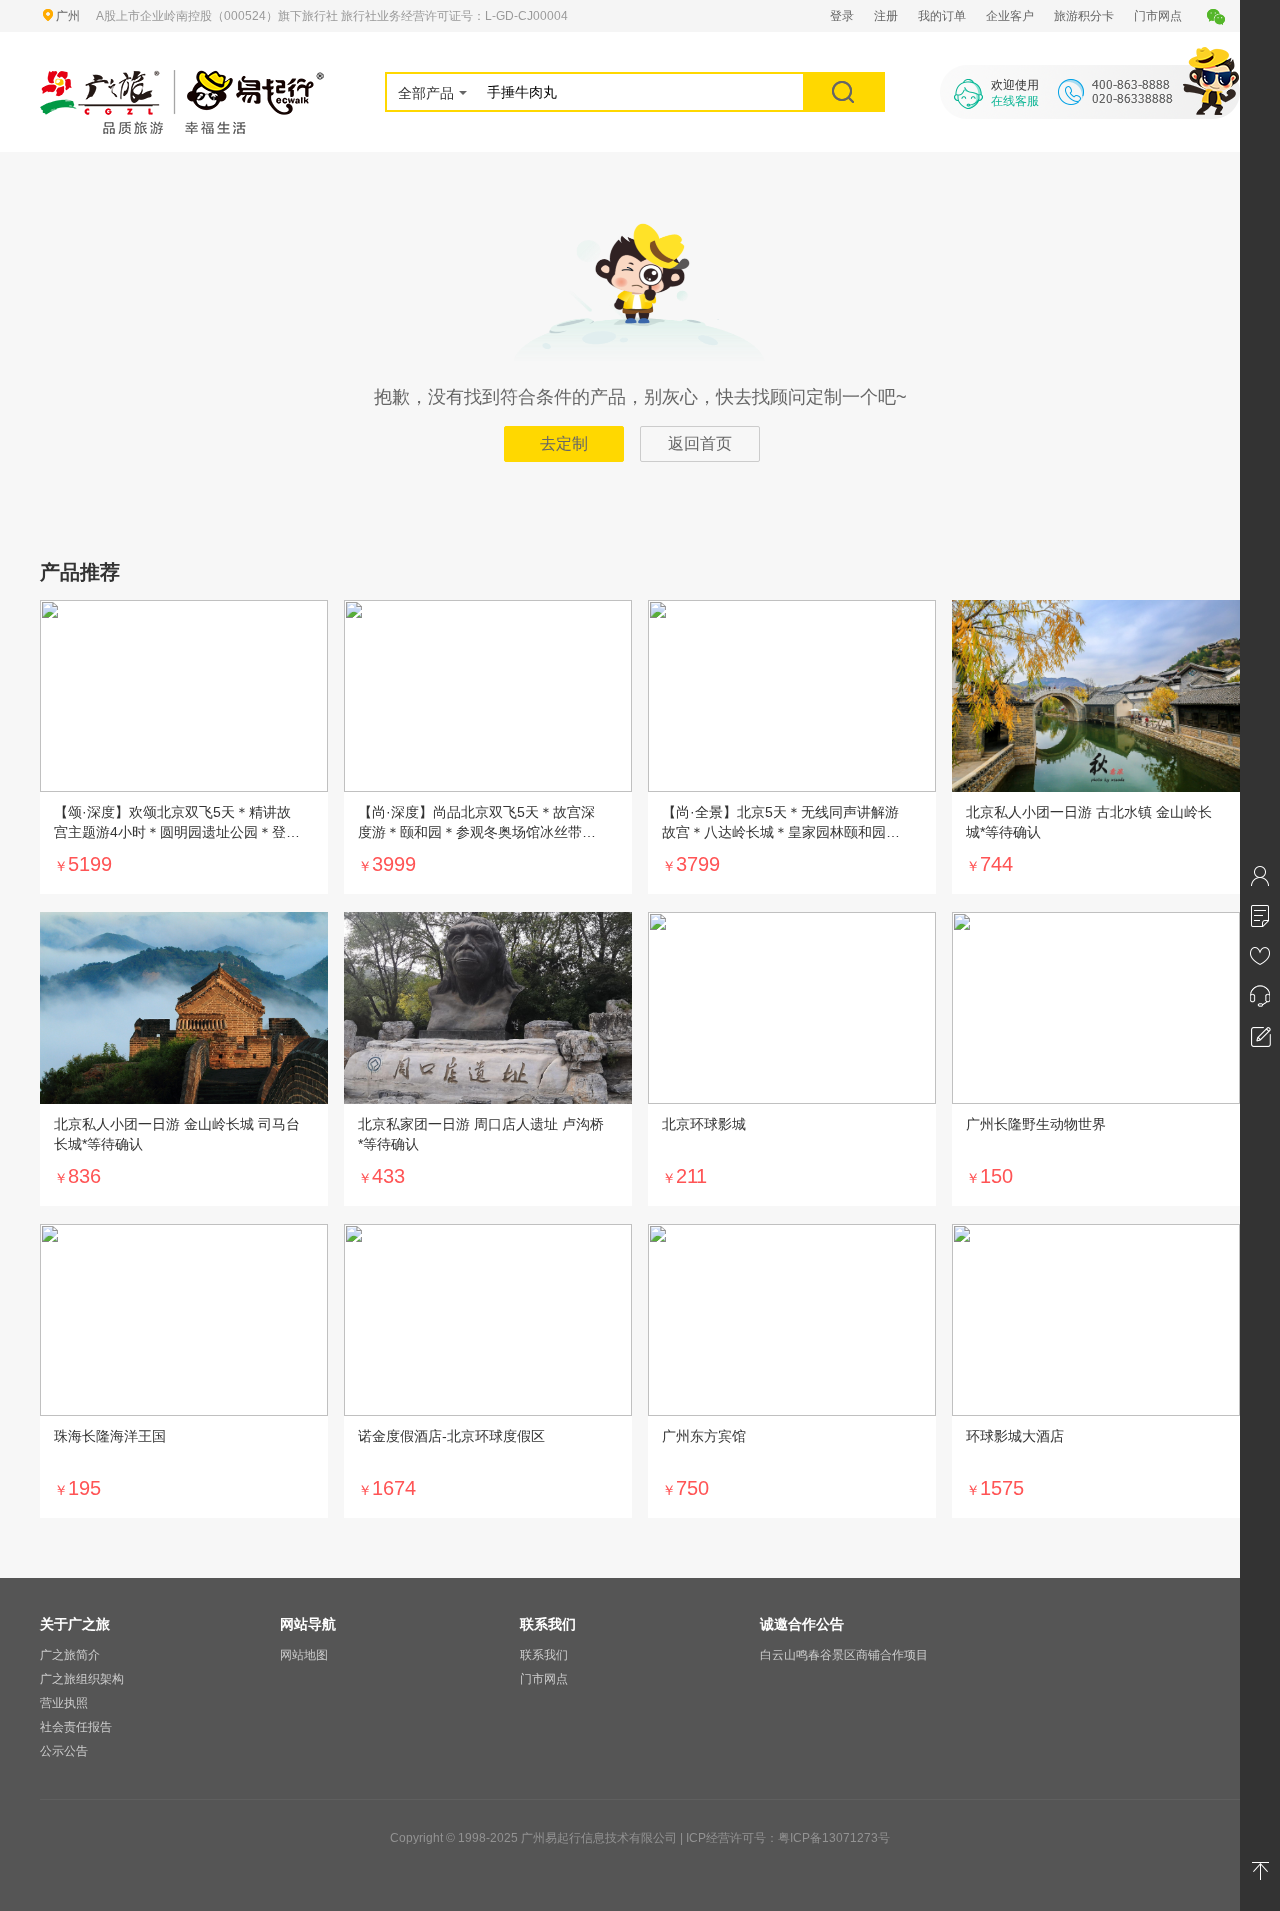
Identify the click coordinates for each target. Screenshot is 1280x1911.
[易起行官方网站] (182, 82)
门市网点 (1158, 16)
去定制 (564, 443)
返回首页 (700, 443)
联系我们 (544, 1655)
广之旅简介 (70, 1655)
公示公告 (64, 1751)
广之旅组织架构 (82, 1679)
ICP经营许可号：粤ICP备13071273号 (788, 1838)
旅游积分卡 (1084, 16)
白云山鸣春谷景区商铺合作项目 (844, 1655)
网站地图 (304, 1655)
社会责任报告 (76, 1727)
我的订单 (942, 16)
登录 (842, 16)
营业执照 (64, 1703)
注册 (886, 16)
